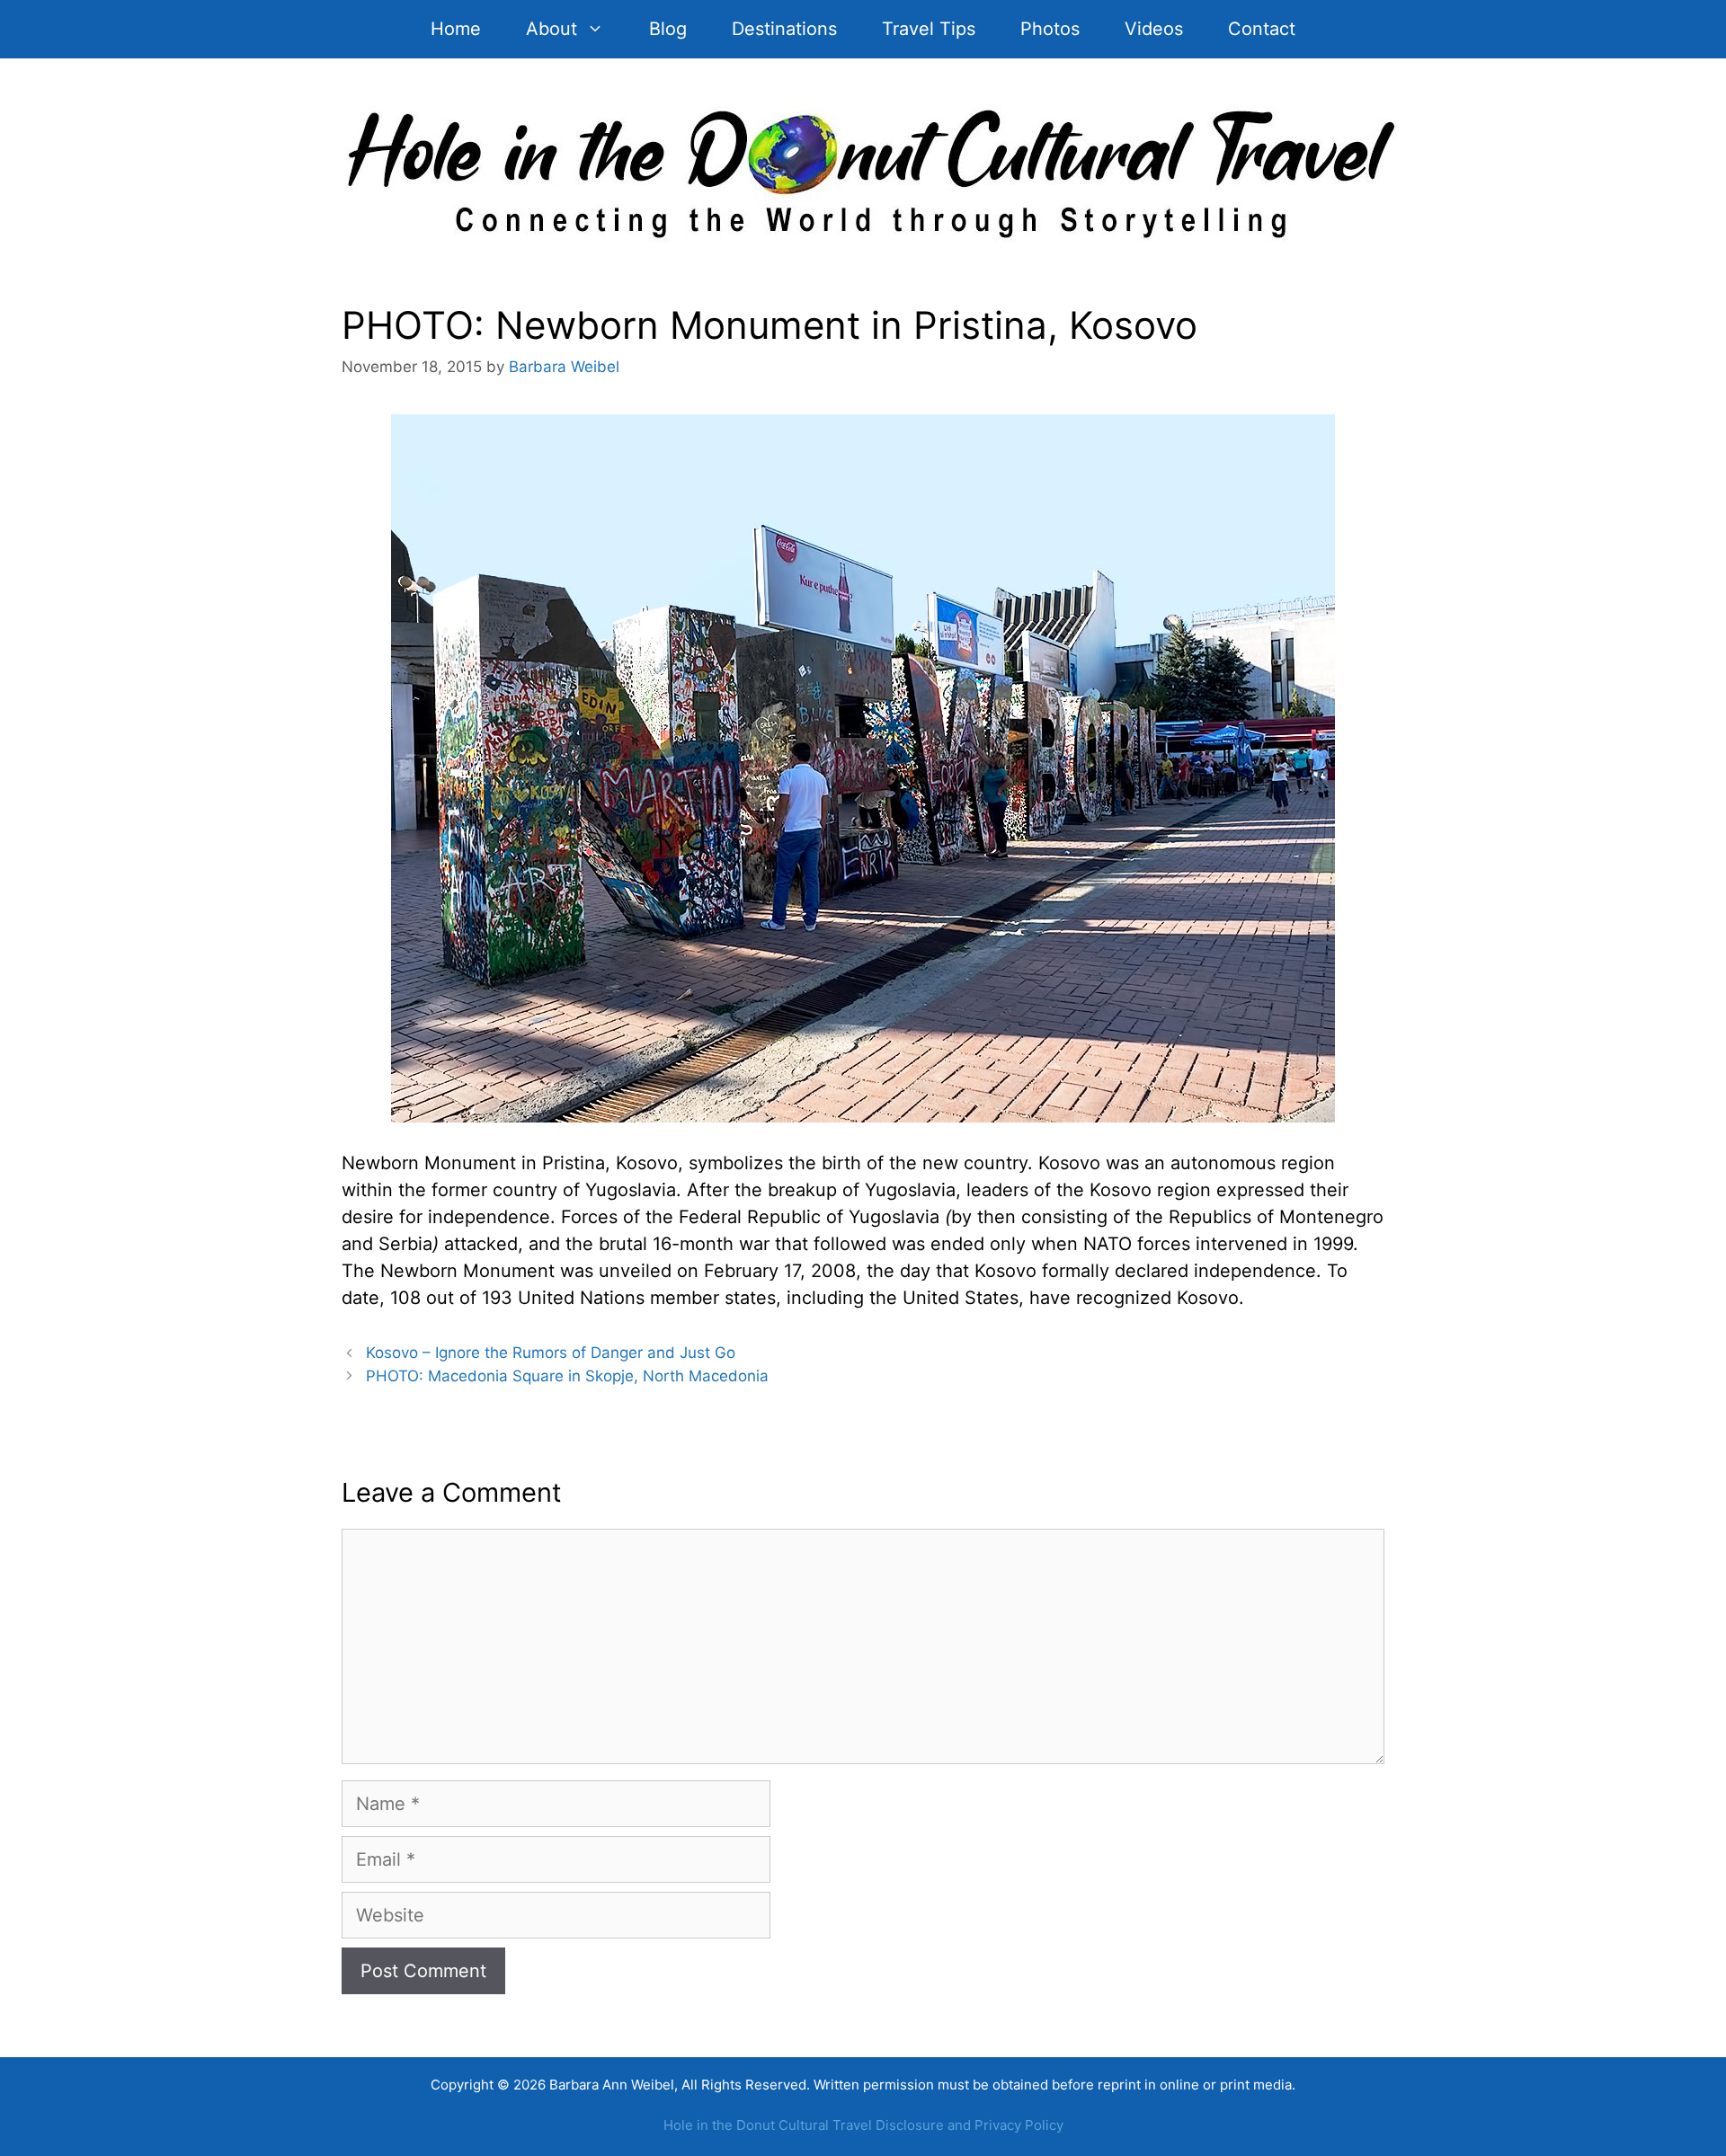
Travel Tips (929, 29)
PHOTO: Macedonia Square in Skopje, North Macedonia (567, 1376)
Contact (1262, 29)
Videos (1154, 29)
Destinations (784, 29)
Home (456, 29)
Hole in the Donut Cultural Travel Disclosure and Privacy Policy (863, 2125)
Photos (1050, 29)
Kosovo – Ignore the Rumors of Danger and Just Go (551, 1353)
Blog (668, 29)
